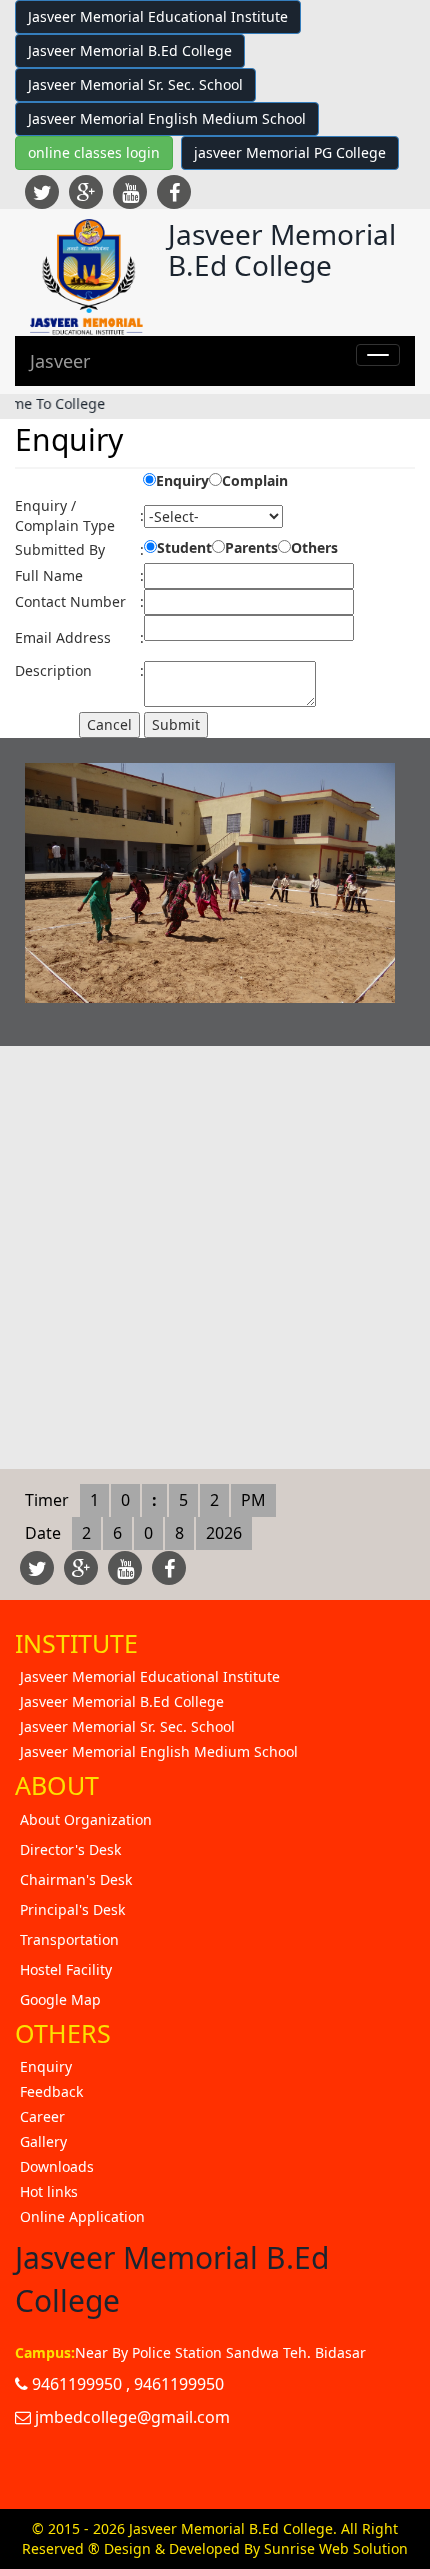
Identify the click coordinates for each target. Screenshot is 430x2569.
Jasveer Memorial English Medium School (167, 118)
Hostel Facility (66, 1969)
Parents (251, 547)
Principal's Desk (72, 1909)
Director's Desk (70, 1849)
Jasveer (60, 361)
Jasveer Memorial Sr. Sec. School (135, 84)
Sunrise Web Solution (336, 2548)
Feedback (51, 2091)
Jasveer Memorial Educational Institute (158, 16)
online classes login (94, 152)
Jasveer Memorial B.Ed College (130, 50)
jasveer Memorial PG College (290, 152)
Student (184, 547)
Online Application (82, 2216)
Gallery (43, 2141)
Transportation (69, 1939)
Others (314, 547)
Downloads (57, 2166)
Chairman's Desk (76, 1879)
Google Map (60, 1999)
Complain (255, 480)
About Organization (86, 1819)
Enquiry (182, 480)
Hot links (49, 2191)
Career (42, 2116)
